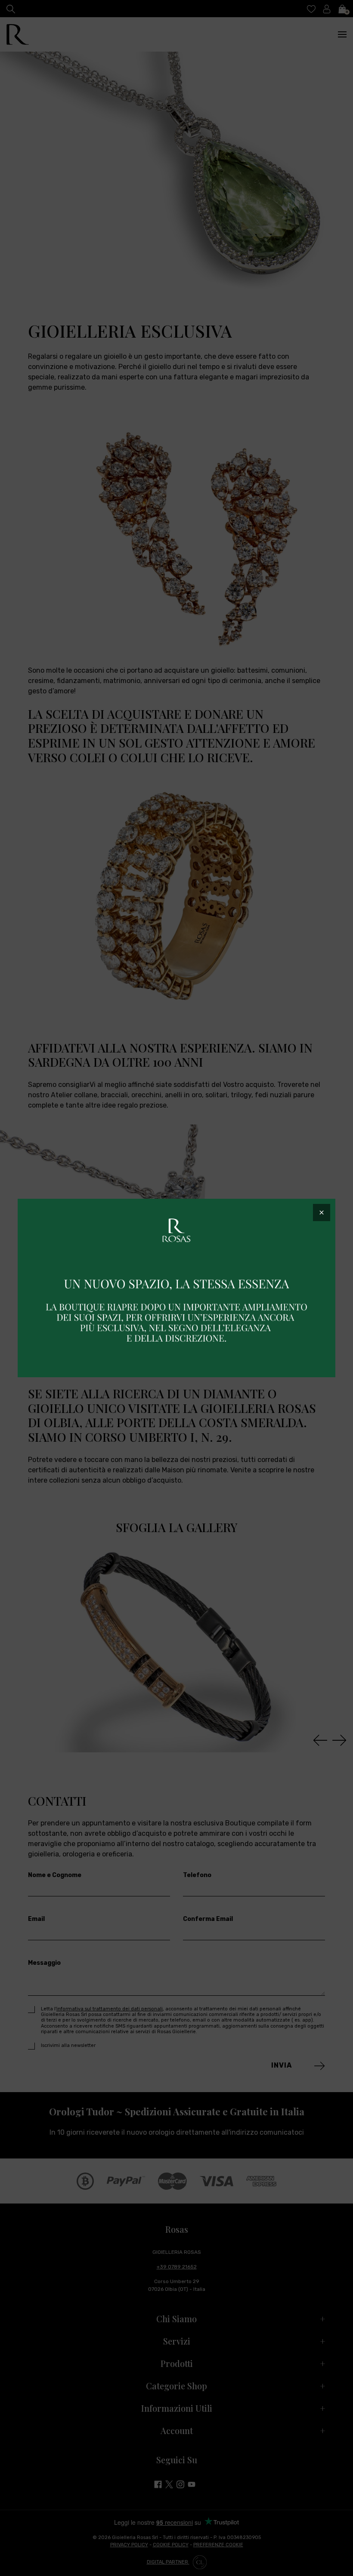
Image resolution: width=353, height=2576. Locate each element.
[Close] (322, 1213)
